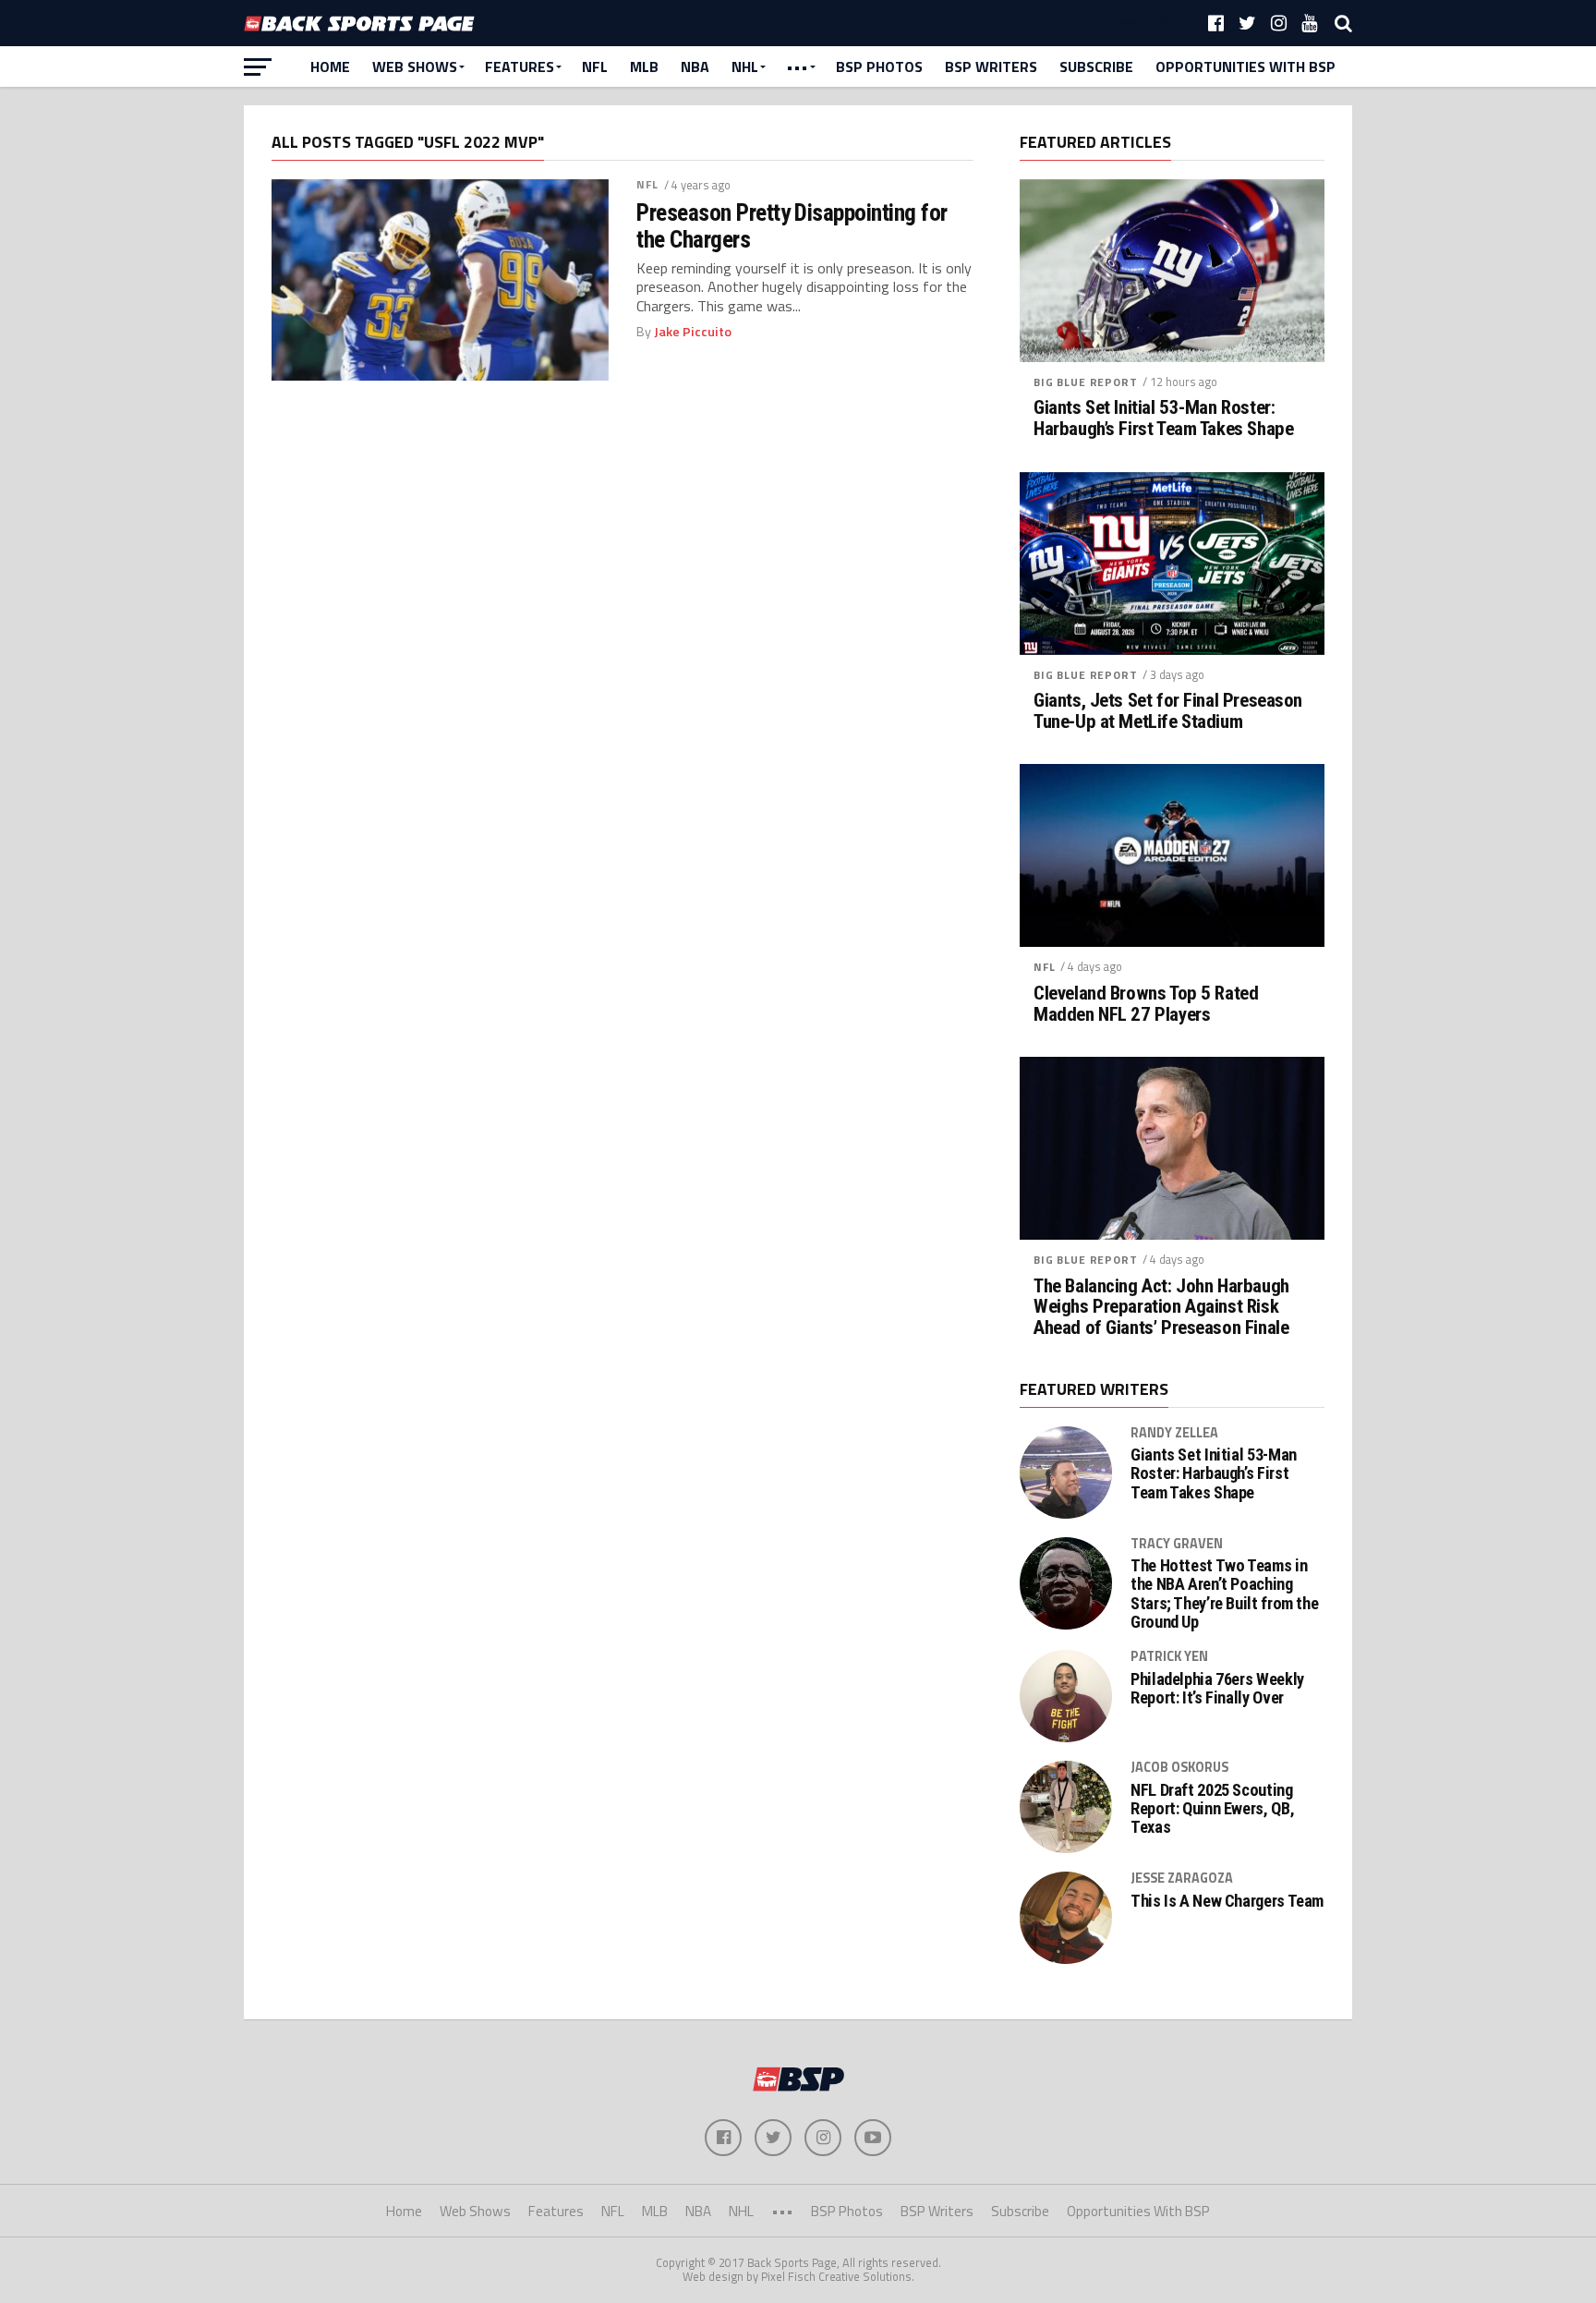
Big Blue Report (1086, 382)
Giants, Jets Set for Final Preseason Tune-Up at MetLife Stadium (1168, 711)
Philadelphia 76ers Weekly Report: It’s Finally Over (1217, 1689)
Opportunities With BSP (1245, 67)
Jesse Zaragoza (1182, 1878)
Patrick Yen (1169, 1656)
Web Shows (415, 67)
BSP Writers (991, 67)
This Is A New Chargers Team (1227, 1901)
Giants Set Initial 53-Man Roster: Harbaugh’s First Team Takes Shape (1163, 418)
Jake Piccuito (693, 332)
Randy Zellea (1174, 1433)
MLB (644, 67)
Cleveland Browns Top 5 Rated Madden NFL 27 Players (1146, 1004)
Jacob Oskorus (1179, 1767)
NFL (595, 67)
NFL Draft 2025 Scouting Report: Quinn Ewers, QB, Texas (1212, 1809)
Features (520, 67)
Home (330, 67)
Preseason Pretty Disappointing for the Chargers (792, 225)
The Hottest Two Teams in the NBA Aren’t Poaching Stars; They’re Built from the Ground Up (1224, 1594)
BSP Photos (879, 67)
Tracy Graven (1177, 1544)
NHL (745, 67)
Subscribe (1096, 67)
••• (797, 67)
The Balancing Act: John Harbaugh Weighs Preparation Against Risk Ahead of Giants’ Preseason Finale (1161, 1308)
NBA (695, 67)
